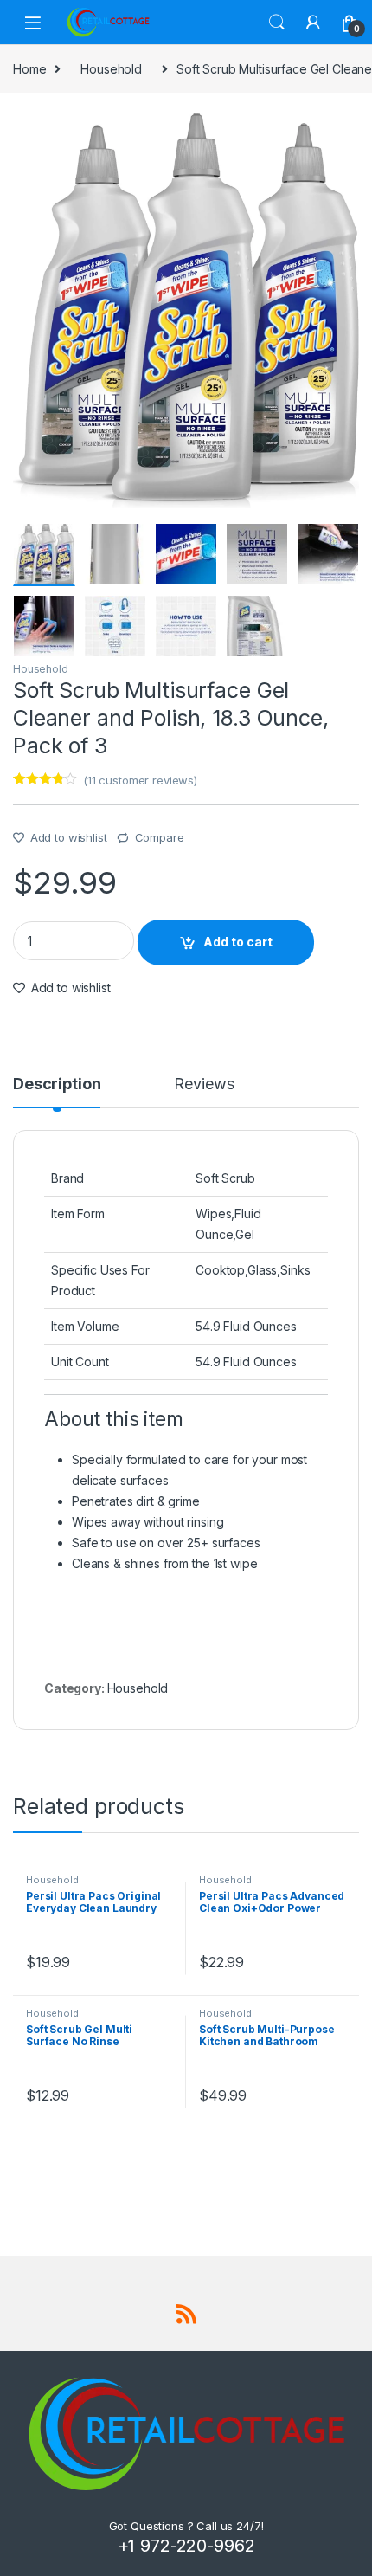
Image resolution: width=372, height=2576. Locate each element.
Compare (160, 837)
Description (57, 1085)
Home (29, 69)
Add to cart (238, 942)
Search (277, 23)
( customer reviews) (140, 780)
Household (111, 69)
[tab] (57, 1092)
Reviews (204, 1085)
